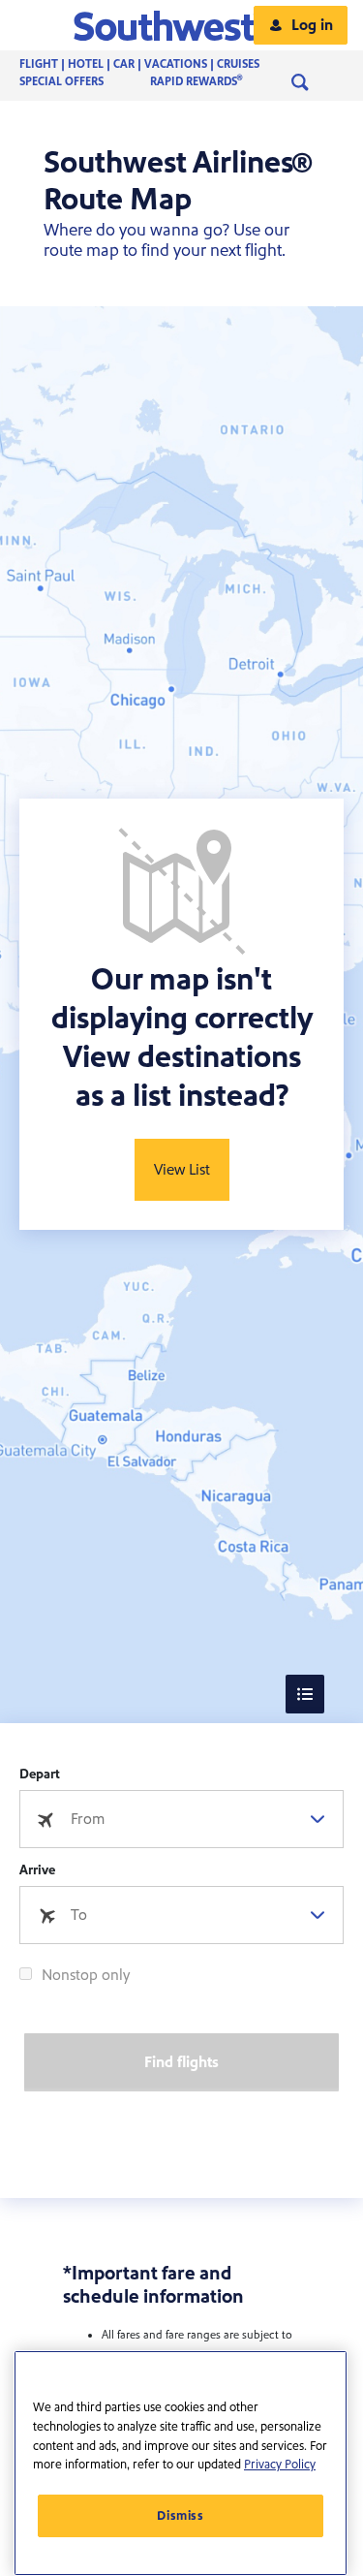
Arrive (37, 1870)
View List (182, 1170)
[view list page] (305, 1694)
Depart (40, 1775)
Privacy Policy (280, 2465)
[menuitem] (159, 65)
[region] (181, 2463)
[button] (181, 25)
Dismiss (181, 2516)
